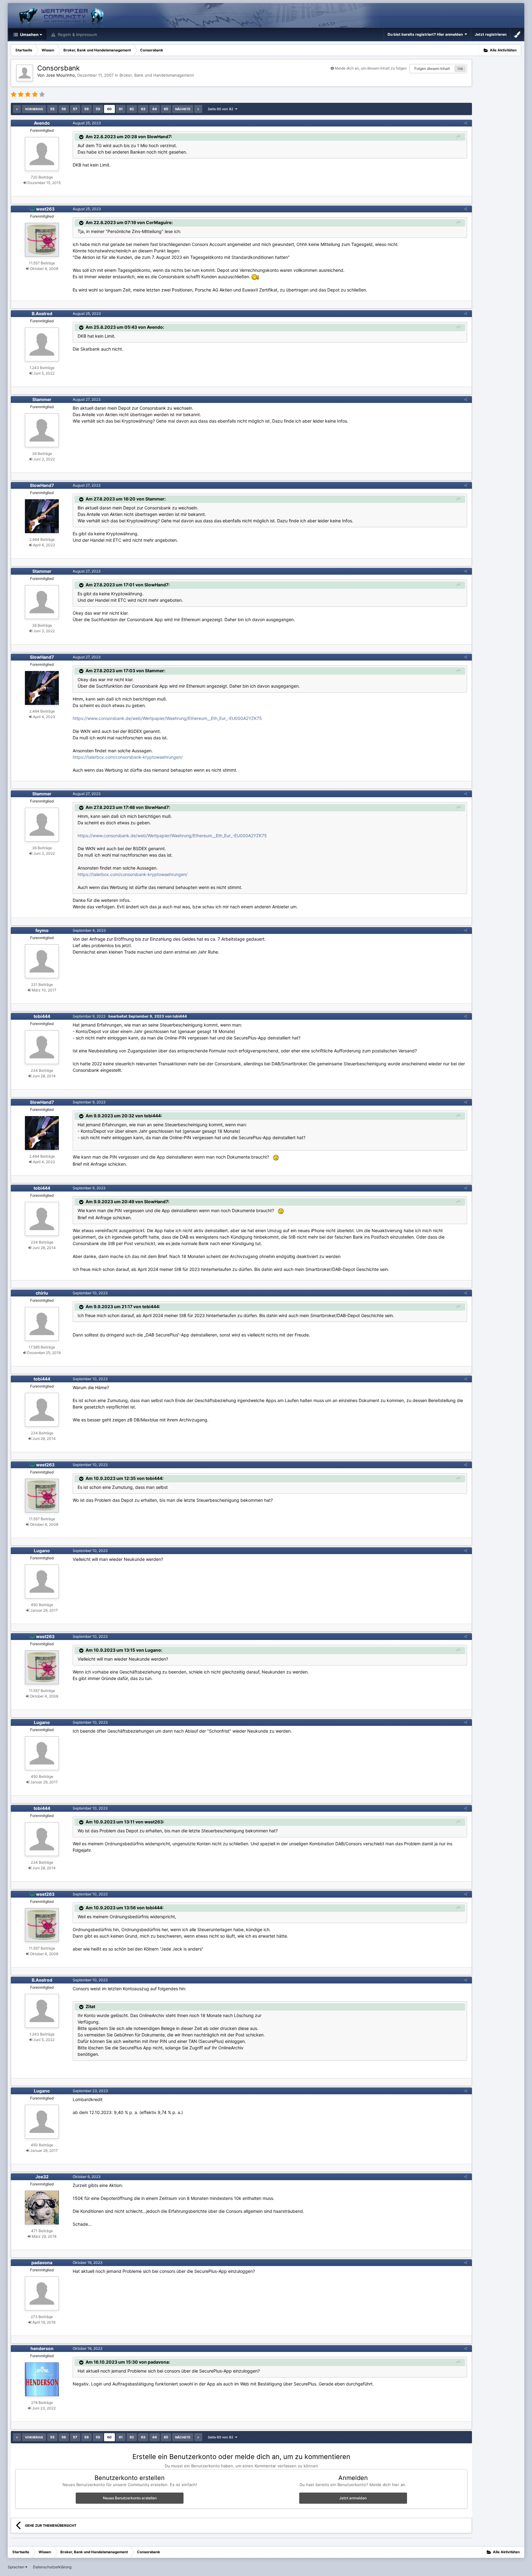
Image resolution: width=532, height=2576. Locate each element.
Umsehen (29, 34)
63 (143, 109)
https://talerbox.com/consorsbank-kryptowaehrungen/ (128, 757)
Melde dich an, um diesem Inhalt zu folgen (371, 68)
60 (109, 109)
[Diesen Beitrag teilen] (465, 123)
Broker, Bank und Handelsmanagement (157, 75)
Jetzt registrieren (491, 34)
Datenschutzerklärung (52, 2567)
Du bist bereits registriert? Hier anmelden (426, 34)
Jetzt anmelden (353, 2498)
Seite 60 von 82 (222, 109)
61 (121, 109)
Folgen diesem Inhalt (432, 68)
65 (166, 109)
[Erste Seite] (17, 109)
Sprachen (16, 2567)
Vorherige (34, 109)
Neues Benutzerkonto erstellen (130, 2498)
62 (132, 109)
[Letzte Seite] (198, 109)
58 (87, 109)
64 (155, 109)
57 (75, 109)
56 (64, 109)
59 (98, 109)
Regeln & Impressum (77, 34)
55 (52, 109)
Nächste (183, 109)
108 (460, 69)
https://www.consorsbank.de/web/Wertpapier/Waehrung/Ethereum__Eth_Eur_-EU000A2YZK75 (167, 718)
